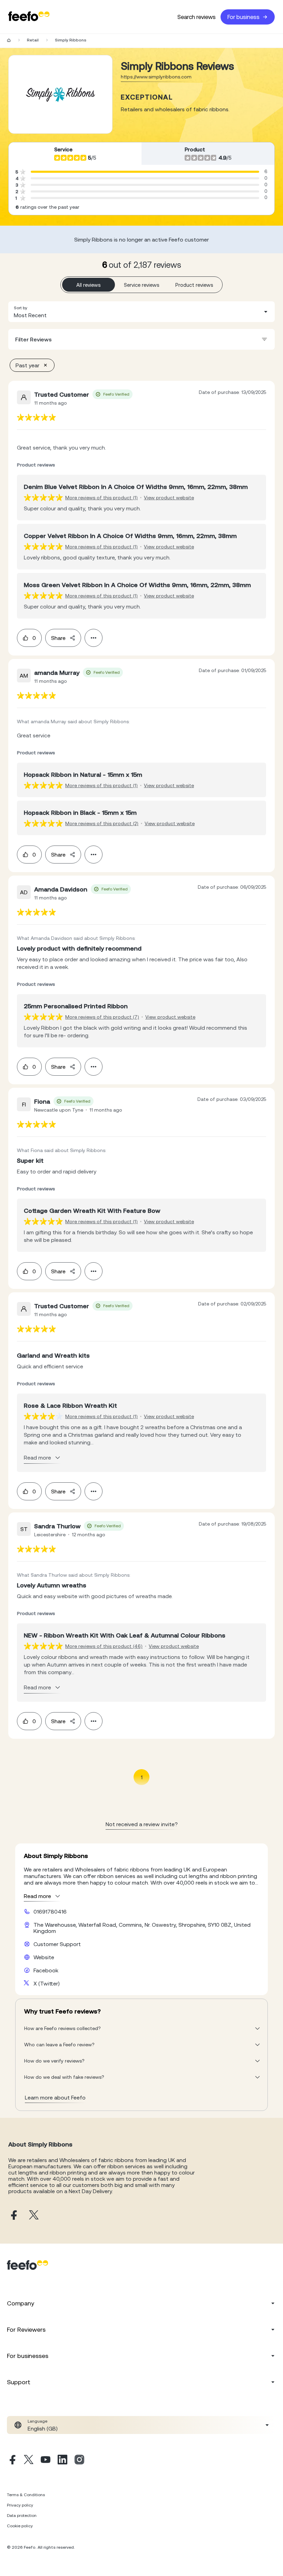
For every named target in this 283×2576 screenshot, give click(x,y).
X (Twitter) (47, 1983)
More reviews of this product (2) (102, 823)
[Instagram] (79, 2461)
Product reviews (194, 285)
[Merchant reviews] (60, 94)
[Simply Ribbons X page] (34, 2215)
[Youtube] (46, 2461)
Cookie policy (20, 2526)
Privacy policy (20, 2505)
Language (37, 2421)
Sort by (21, 308)
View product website (169, 498)
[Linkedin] (62, 2461)
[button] (141, 312)
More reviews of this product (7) (102, 1017)
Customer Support (57, 1944)
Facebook (46, 1970)
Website (44, 1957)
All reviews (89, 285)
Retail (33, 40)
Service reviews (142, 285)
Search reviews (197, 17)
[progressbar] (145, 172)
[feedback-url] (36, 417)
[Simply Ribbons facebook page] (13, 2215)
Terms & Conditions (26, 2495)
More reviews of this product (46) (104, 1646)
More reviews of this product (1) (101, 498)
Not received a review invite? (142, 1824)
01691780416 (50, 1912)
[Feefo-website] (29, 17)
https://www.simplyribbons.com (156, 77)
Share (58, 638)
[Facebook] (12, 2461)
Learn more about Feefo (55, 2097)
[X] (29, 2461)
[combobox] (141, 312)
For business (243, 17)
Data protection (22, 2516)
